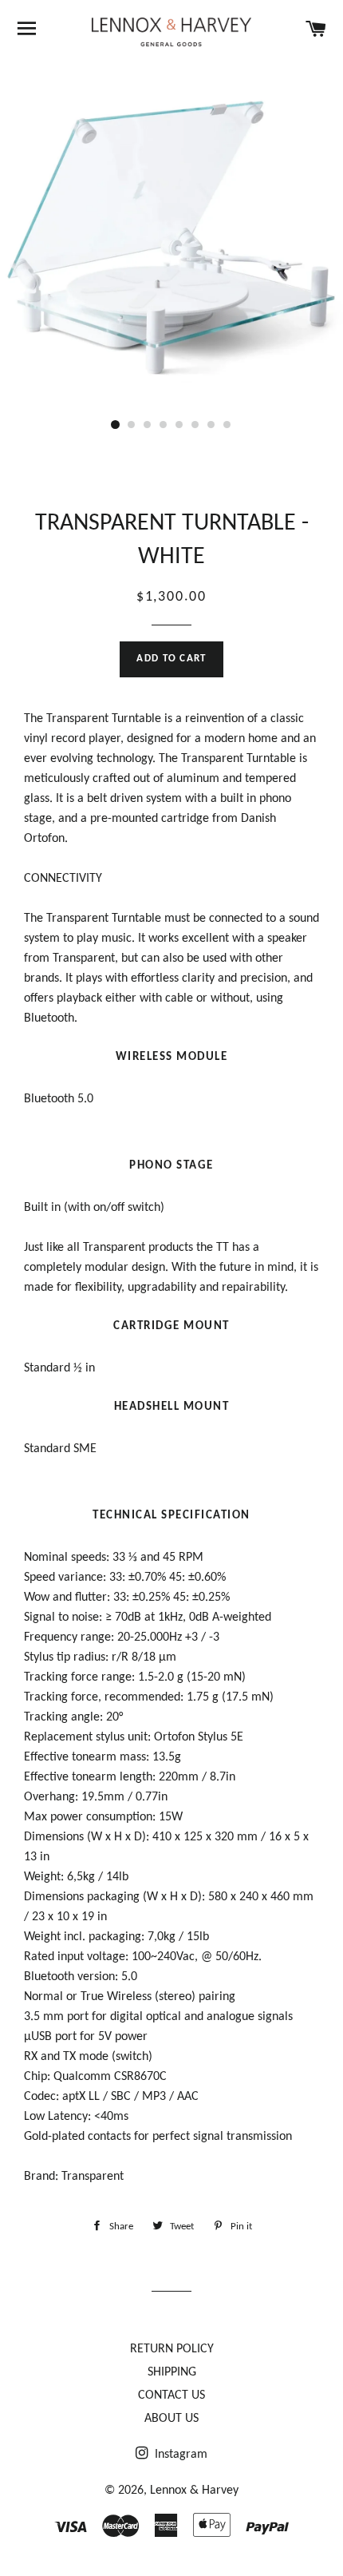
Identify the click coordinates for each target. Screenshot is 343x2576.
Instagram (179, 2455)
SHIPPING (172, 2372)
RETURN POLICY (172, 2349)
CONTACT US (171, 2395)
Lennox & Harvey (194, 2491)
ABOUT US (171, 2419)
